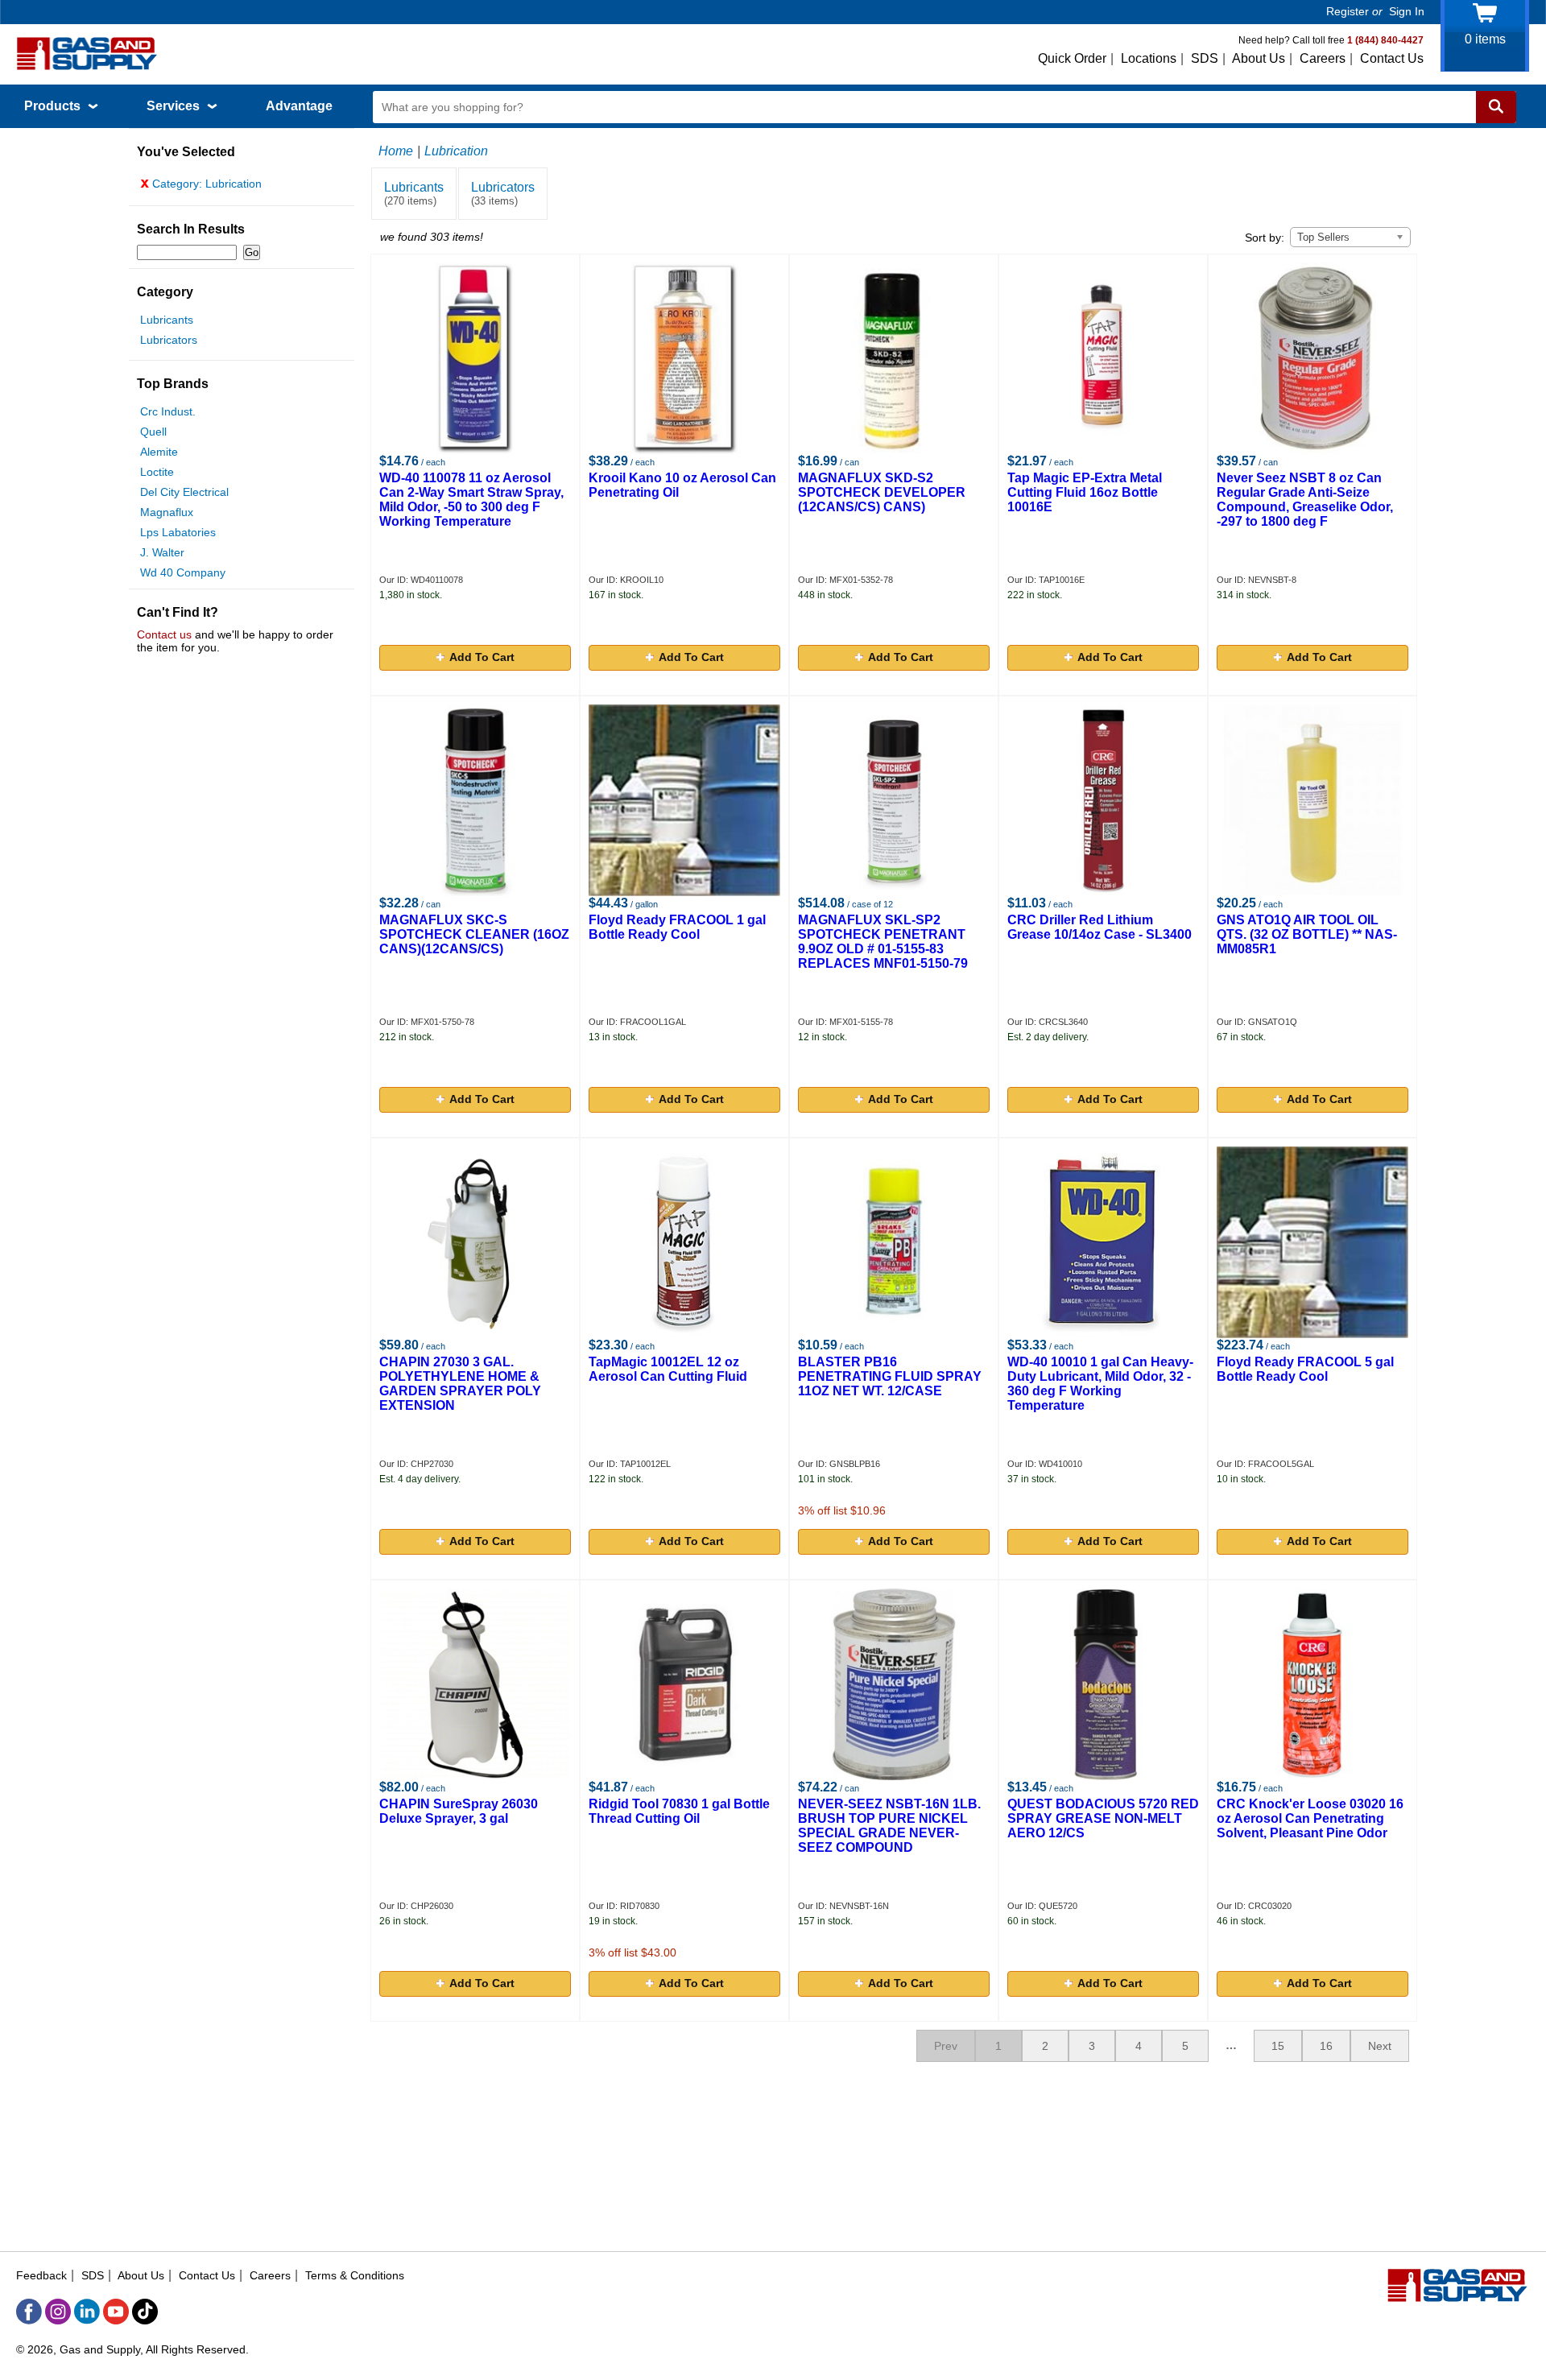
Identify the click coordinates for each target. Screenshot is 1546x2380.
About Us (1259, 58)
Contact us (164, 634)
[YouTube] (116, 2312)
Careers (1323, 58)
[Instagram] (58, 2312)
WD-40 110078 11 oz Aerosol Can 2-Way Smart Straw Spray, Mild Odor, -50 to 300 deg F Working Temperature (471, 500)
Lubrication (456, 151)
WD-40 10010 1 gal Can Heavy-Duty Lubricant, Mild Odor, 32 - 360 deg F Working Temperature (1100, 1384)
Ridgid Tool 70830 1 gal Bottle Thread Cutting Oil (679, 1811)
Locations (1149, 58)
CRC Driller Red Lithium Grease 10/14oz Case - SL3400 (1100, 927)
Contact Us (1392, 58)
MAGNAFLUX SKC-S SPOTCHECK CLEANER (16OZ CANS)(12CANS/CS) (474, 934)
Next (1380, 2046)
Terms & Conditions (355, 2275)
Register (1348, 11)
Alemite (159, 452)
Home (396, 151)
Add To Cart (482, 657)
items (1485, 39)
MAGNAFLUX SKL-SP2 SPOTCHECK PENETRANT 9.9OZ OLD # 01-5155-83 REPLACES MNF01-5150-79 (883, 942)
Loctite (157, 472)
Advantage (299, 106)
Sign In (1407, 11)
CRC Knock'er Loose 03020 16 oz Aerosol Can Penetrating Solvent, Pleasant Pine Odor (1310, 1818)
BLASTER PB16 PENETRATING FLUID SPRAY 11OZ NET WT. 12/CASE (890, 1376)
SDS (1205, 58)
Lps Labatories (178, 532)
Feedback (41, 2275)
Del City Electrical (184, 492)
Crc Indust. (168, 411)
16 (1326, 2046)
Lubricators (169, 340)
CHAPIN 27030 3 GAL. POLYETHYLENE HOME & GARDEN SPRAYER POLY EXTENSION (460, 1384)
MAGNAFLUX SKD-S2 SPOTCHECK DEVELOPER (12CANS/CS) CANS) (882, 492)
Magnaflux (167, 512)
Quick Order (1072, 58)
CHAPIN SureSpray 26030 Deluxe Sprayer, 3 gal (459, 1811)
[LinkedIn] (87, 2312)
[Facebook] (29, 2312)
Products (54, 106)
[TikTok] (145, 2312)
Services (175, 106)
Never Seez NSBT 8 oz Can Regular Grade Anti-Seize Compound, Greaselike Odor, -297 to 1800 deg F (1305, 500)
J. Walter (162, 552)
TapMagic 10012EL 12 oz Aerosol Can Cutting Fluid (668, 1369)
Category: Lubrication (201, 184)
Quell (153, 432)
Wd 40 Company (183, 572)
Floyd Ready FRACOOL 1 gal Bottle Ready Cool (677, 927)
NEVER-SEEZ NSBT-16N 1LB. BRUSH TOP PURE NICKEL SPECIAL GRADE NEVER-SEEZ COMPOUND (889, 1826)
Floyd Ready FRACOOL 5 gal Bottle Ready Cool (1305, 1369)
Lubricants (167, 320)
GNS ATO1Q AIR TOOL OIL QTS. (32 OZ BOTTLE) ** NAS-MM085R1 (1307, 934)
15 (1278, 2046)
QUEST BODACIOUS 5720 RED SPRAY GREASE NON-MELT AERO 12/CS (1103, 1818)
